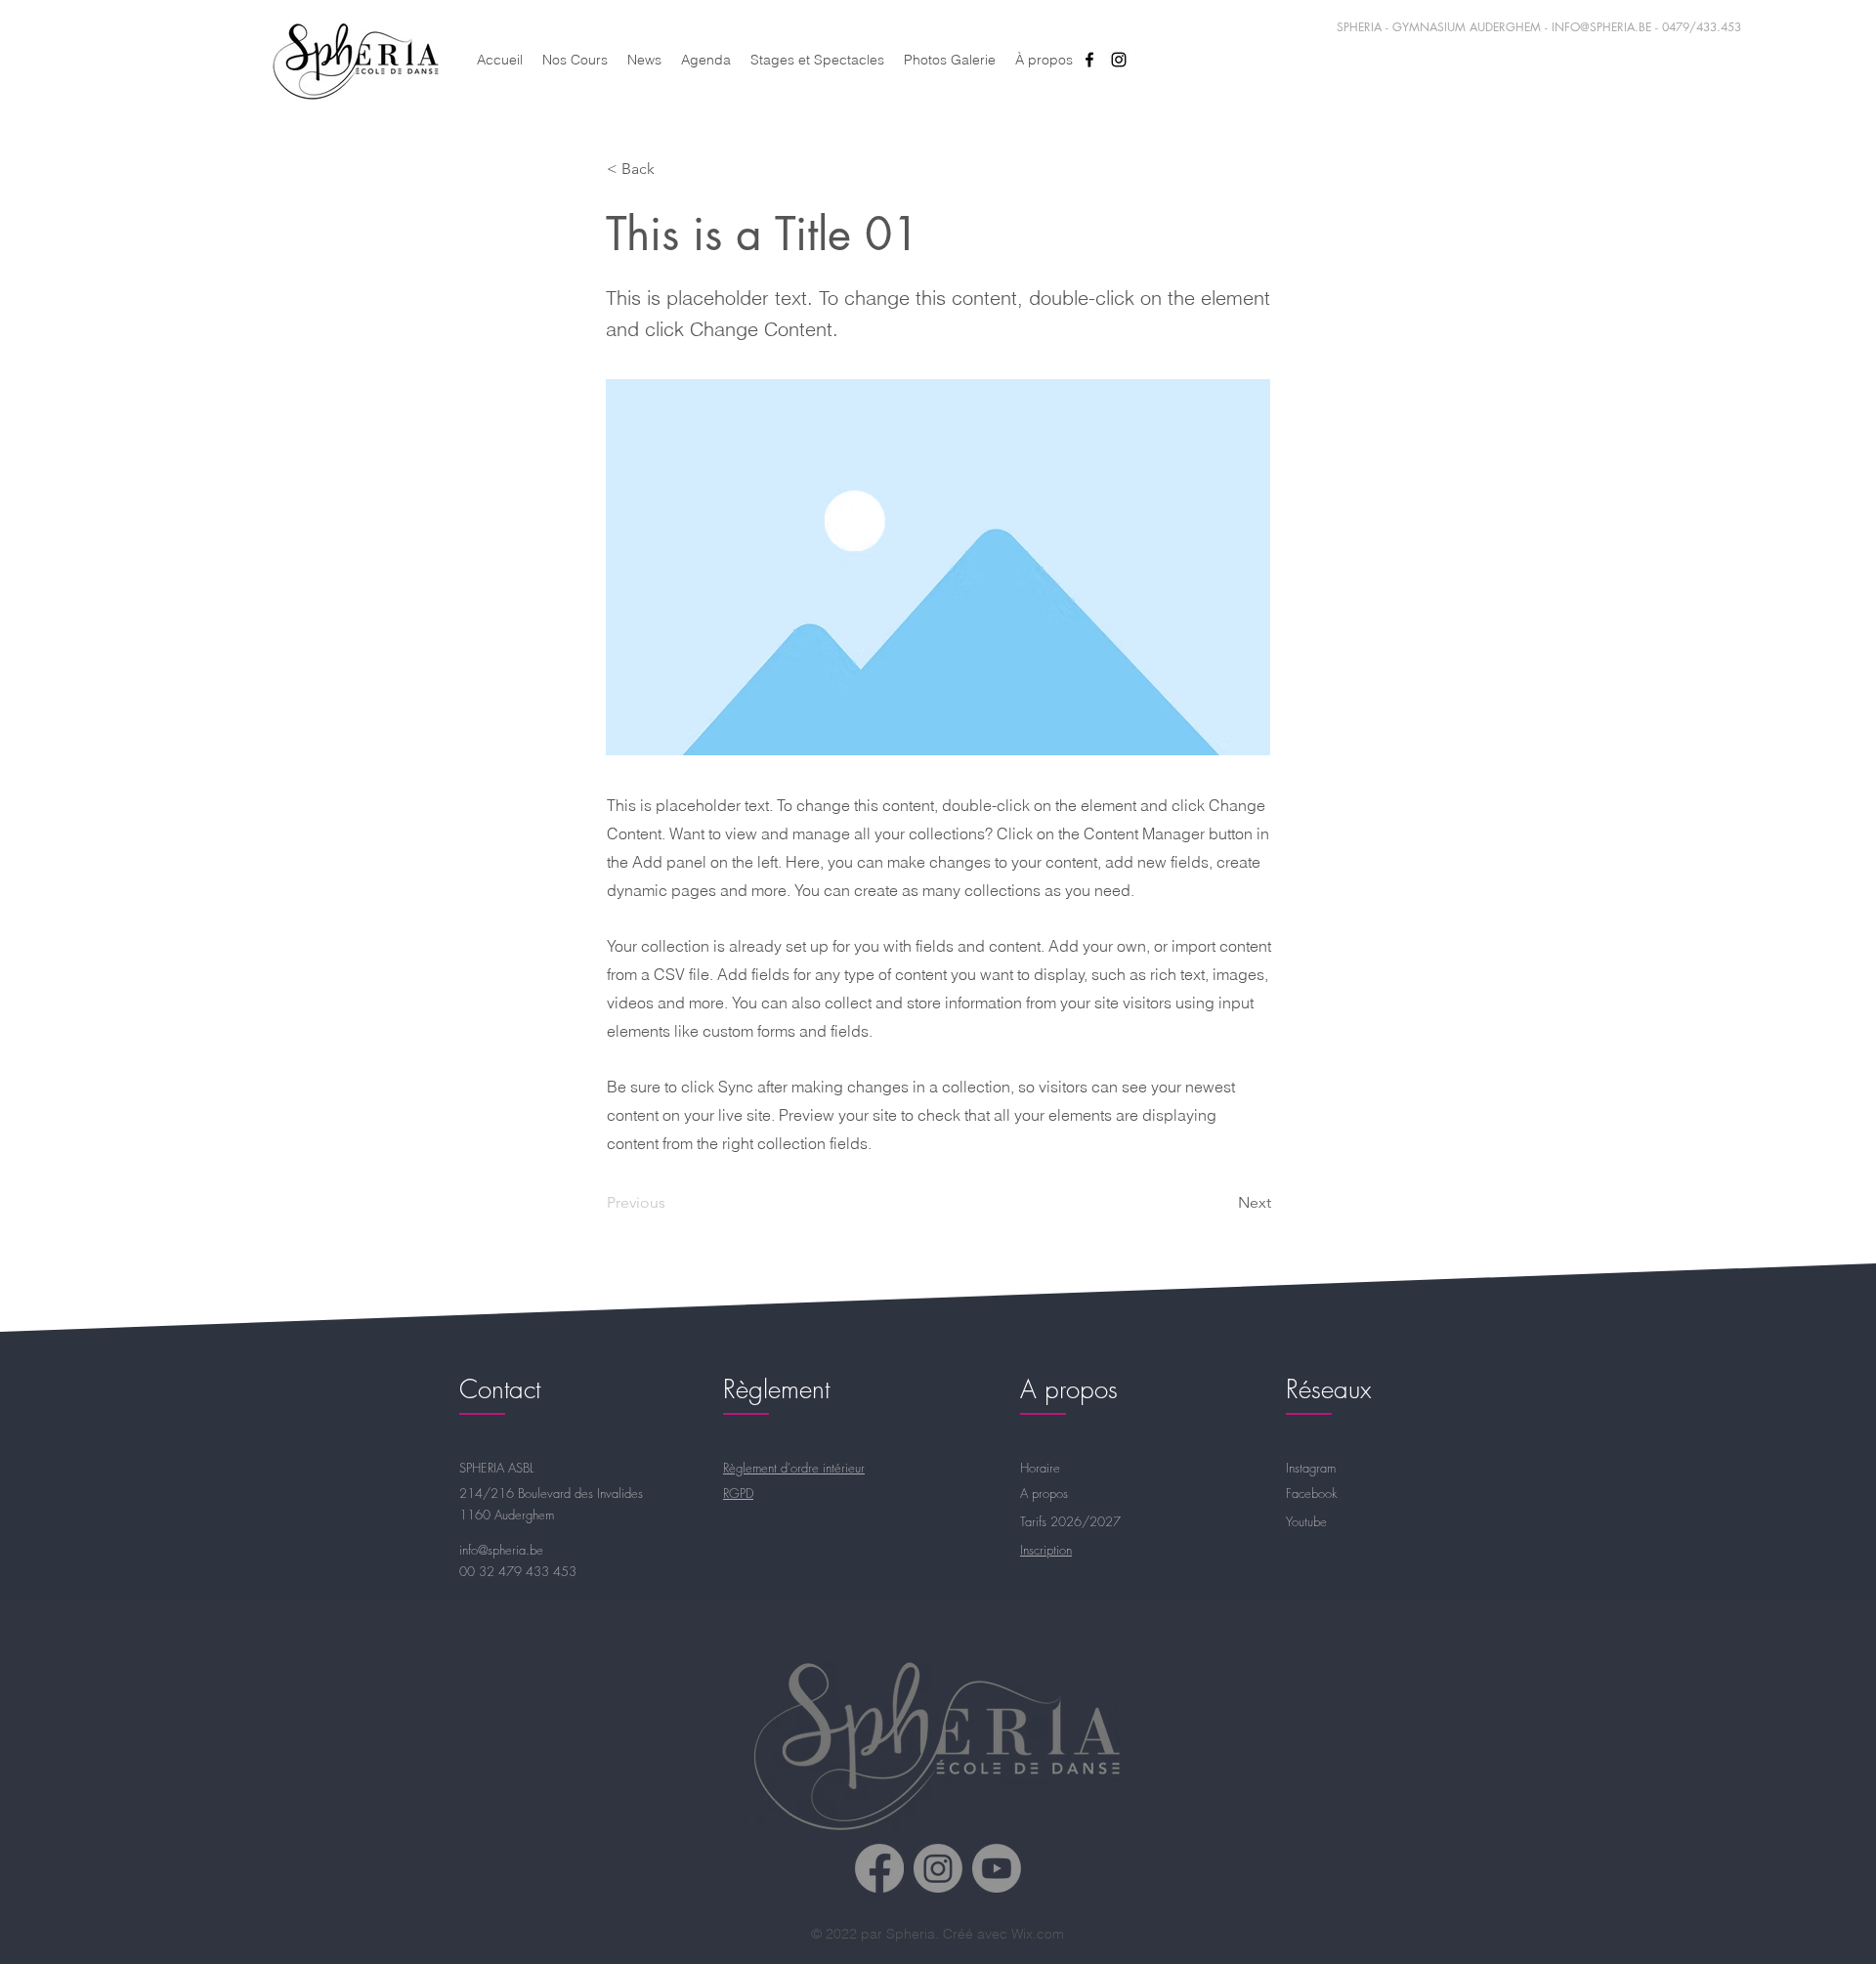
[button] (671, 169)
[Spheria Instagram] (938, 1868)
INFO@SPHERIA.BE (1601, 27)
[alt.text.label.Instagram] (1119, 60)
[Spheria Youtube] (997, 1868)
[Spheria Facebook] (879, 1868)
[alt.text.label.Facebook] (1089, 60)
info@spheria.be (501, 1550)
